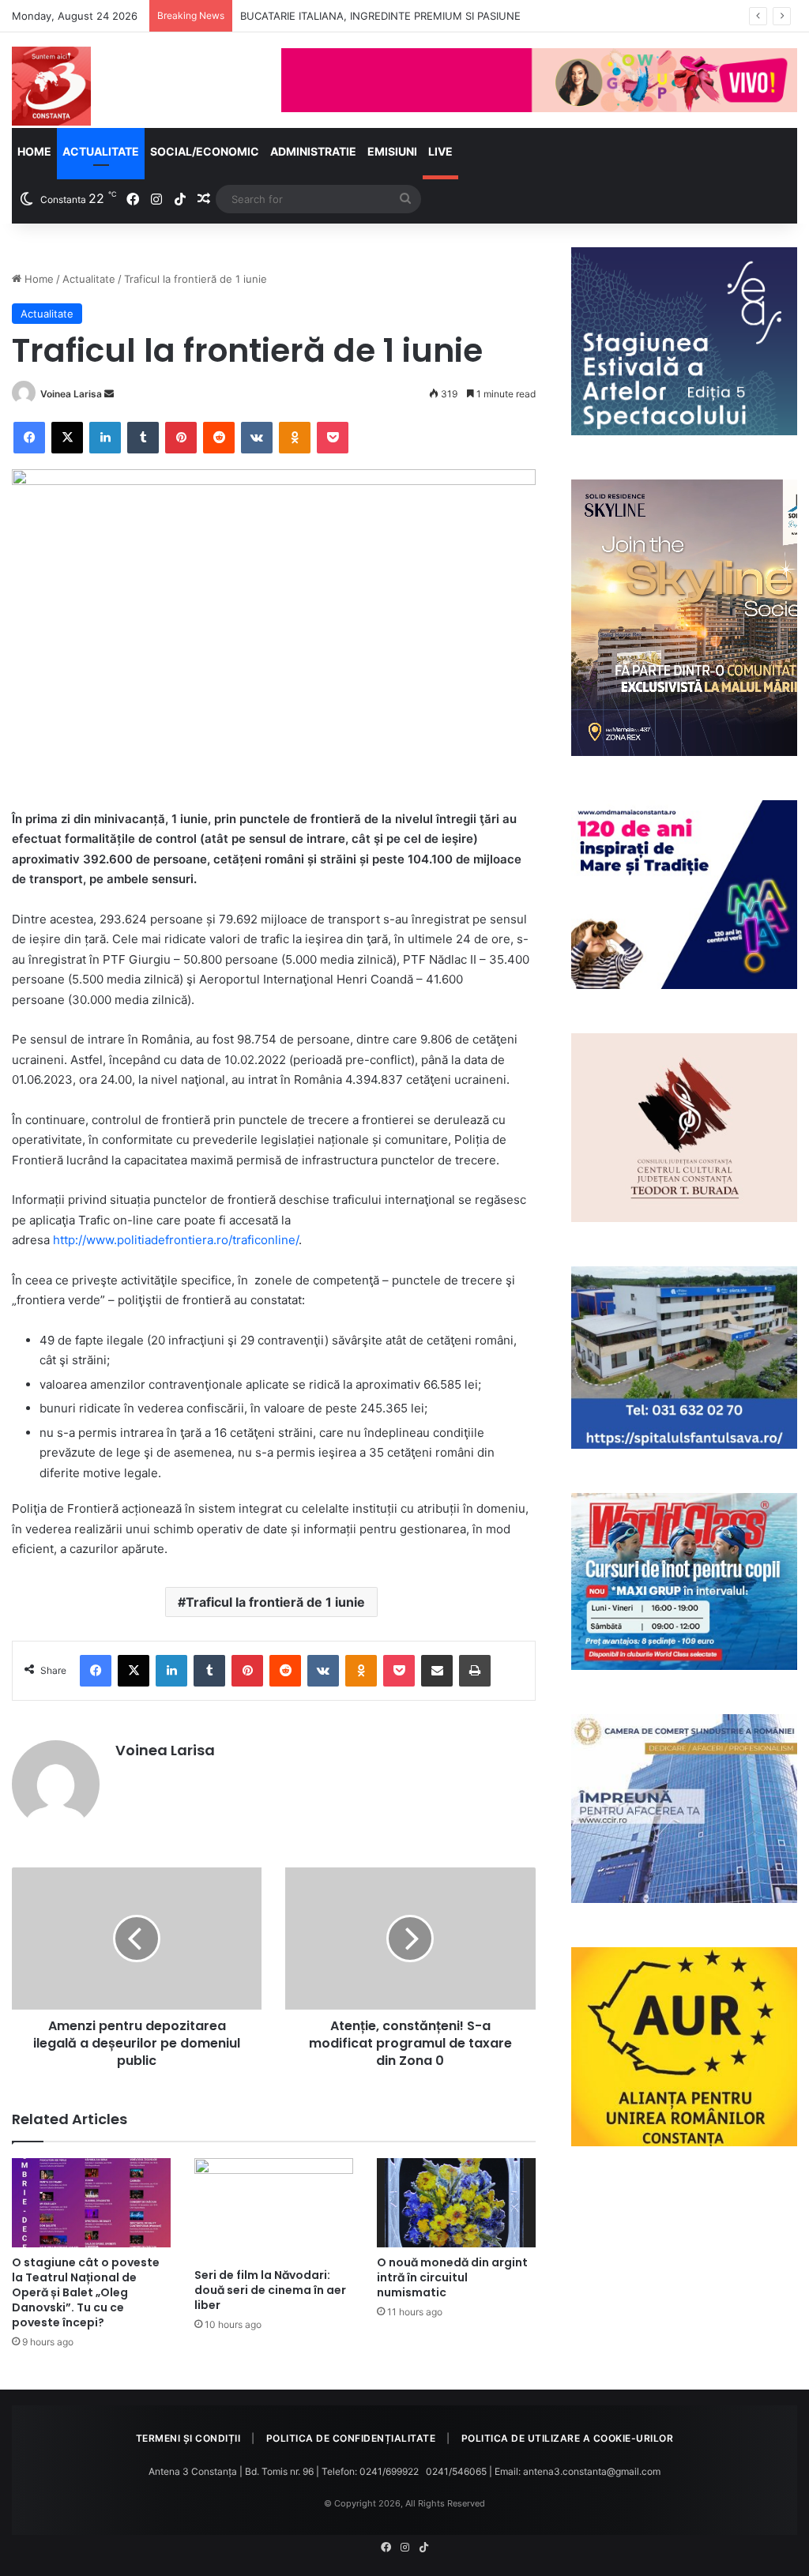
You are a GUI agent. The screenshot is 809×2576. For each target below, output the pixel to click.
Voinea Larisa (71, 394)
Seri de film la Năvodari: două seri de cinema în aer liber (270, 2290)
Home (34, 151)
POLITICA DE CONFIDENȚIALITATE (351, 2438)
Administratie (313, 151)
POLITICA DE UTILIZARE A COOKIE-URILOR (568, 2438)
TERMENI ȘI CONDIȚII (188, 2438)
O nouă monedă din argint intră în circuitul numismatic (452, 2277)
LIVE (440, 151)
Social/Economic (205, 151)
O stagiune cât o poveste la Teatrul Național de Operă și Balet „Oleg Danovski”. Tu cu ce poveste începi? (86, 2292)
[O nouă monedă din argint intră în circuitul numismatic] (456, 2203)
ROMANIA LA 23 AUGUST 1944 (317, 16)
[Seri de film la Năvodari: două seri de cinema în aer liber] (274, 2209)
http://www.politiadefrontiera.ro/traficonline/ (176, 1240)
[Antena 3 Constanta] (51, 86)
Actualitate (101, 151)
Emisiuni (392, 151)
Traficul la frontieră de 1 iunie (275, 1602)
